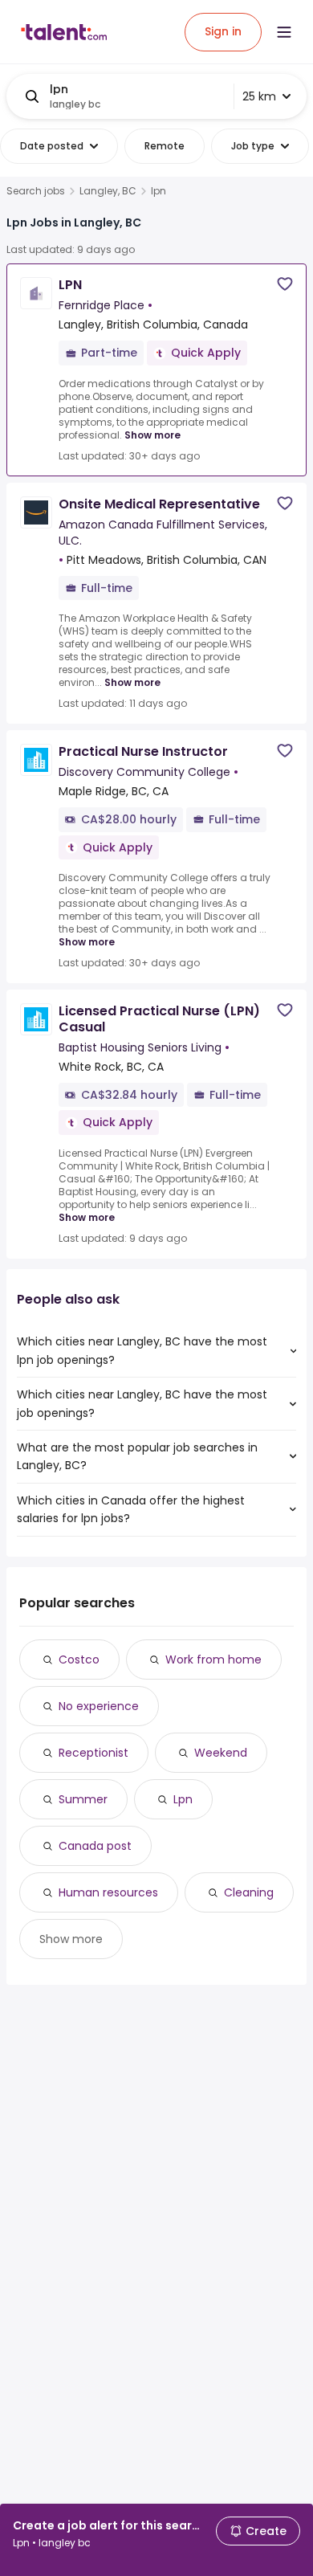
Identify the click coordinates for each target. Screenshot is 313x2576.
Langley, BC (108, 191)
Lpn (183, 1799)
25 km (259, 96)
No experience (99, 1706)
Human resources (108, 1892)
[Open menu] (284, 32)
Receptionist (93, 1753)
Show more (152, 435)
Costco (79, 1659)
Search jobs (36, 191)
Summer (83, 1799)
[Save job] (285, 284)
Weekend (221, 1753)
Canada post (95, 1846)
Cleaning (249, 1892)
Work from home (213, 1659)
